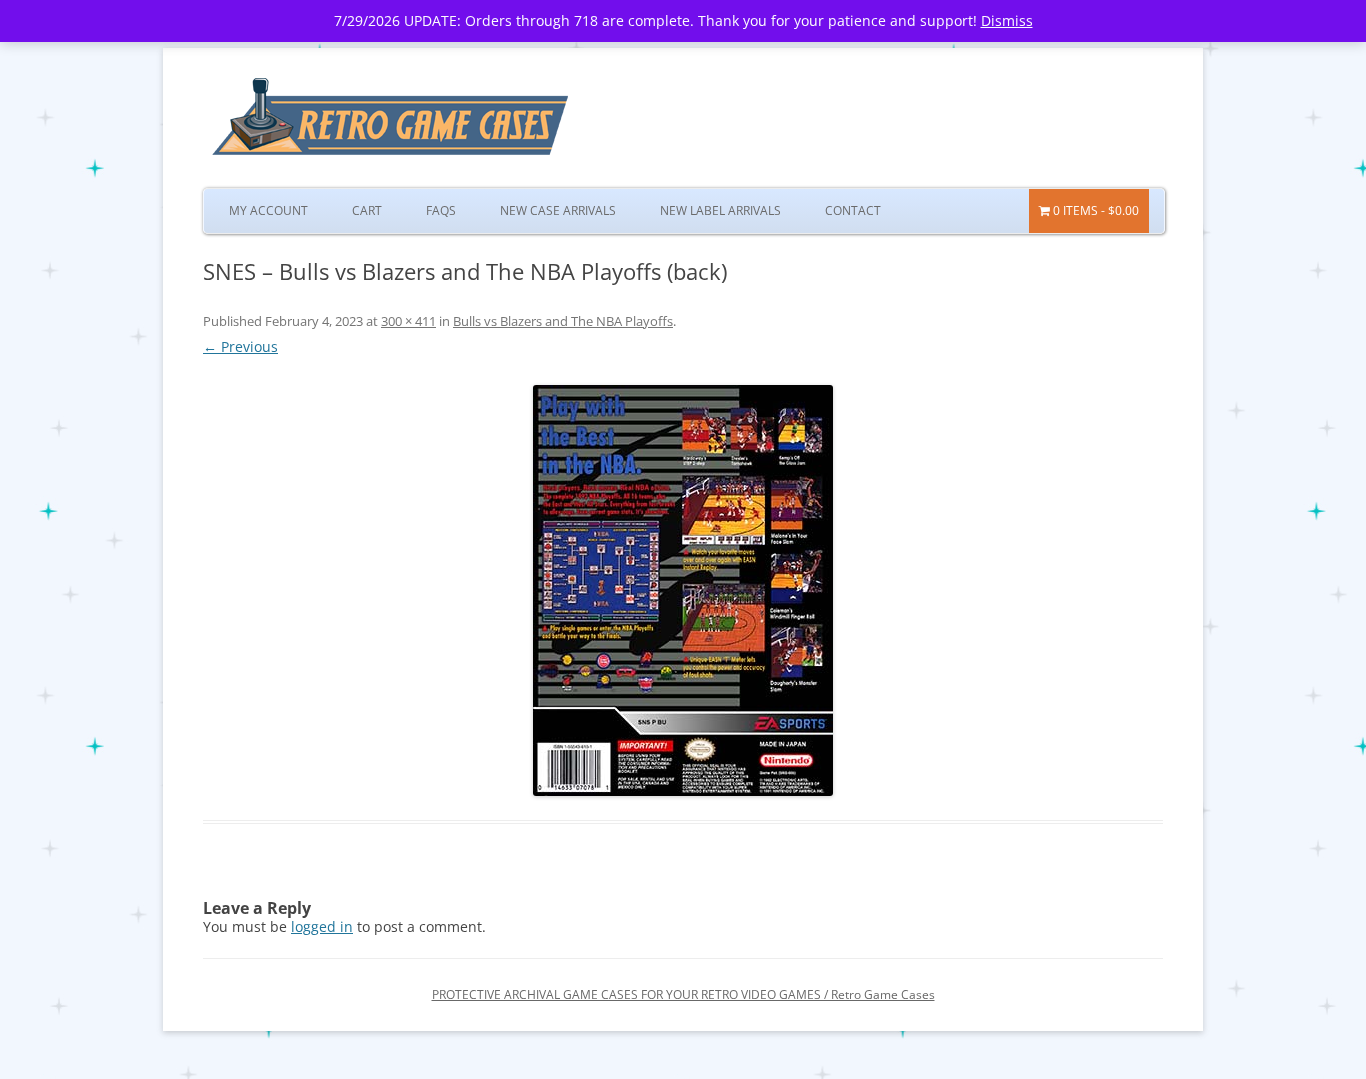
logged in (322, 926)
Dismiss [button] (1007, 20)
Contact (853, 210)
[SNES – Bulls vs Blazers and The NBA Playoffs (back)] (683, 590)
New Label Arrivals (720, 210)
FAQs (441, 210)
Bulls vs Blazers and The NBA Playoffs (563, 321)
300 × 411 (408, 321)
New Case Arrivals (558, 210)
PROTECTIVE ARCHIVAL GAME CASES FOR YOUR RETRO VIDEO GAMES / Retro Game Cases (683, 994)
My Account (268, 210)
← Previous (240, 346)
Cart (367, 210)
